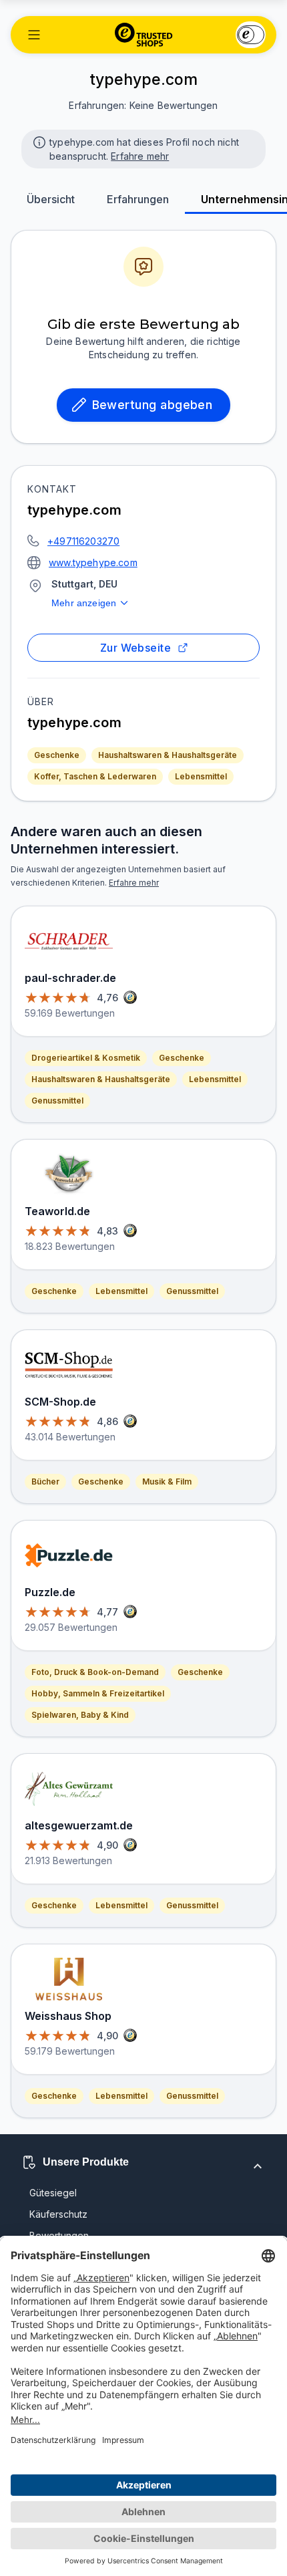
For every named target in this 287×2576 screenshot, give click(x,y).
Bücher (45, 1482)
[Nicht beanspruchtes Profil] (38, 141)
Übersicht (51, 199)
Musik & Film (167, 1482)
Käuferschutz (58, 2214)
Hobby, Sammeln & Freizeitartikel (98, 1693)
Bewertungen (59, 2235)
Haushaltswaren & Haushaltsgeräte (168, 755)
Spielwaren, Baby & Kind (80, 1715)
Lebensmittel (201, 776)
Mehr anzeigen (84, 603)
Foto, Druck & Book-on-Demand (95, 1672)
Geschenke (57, 755)
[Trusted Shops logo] (144, 35)
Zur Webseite (136, 648)
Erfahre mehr (140, 156)
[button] (34, 35)
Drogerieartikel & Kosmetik (86, 1058)
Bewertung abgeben (153, 405)
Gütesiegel (53, 2193)
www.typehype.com (93, 562)
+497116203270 (83, 541)
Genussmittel (57, 1101)
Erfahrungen (138, 199)
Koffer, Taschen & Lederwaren (95, 776)
